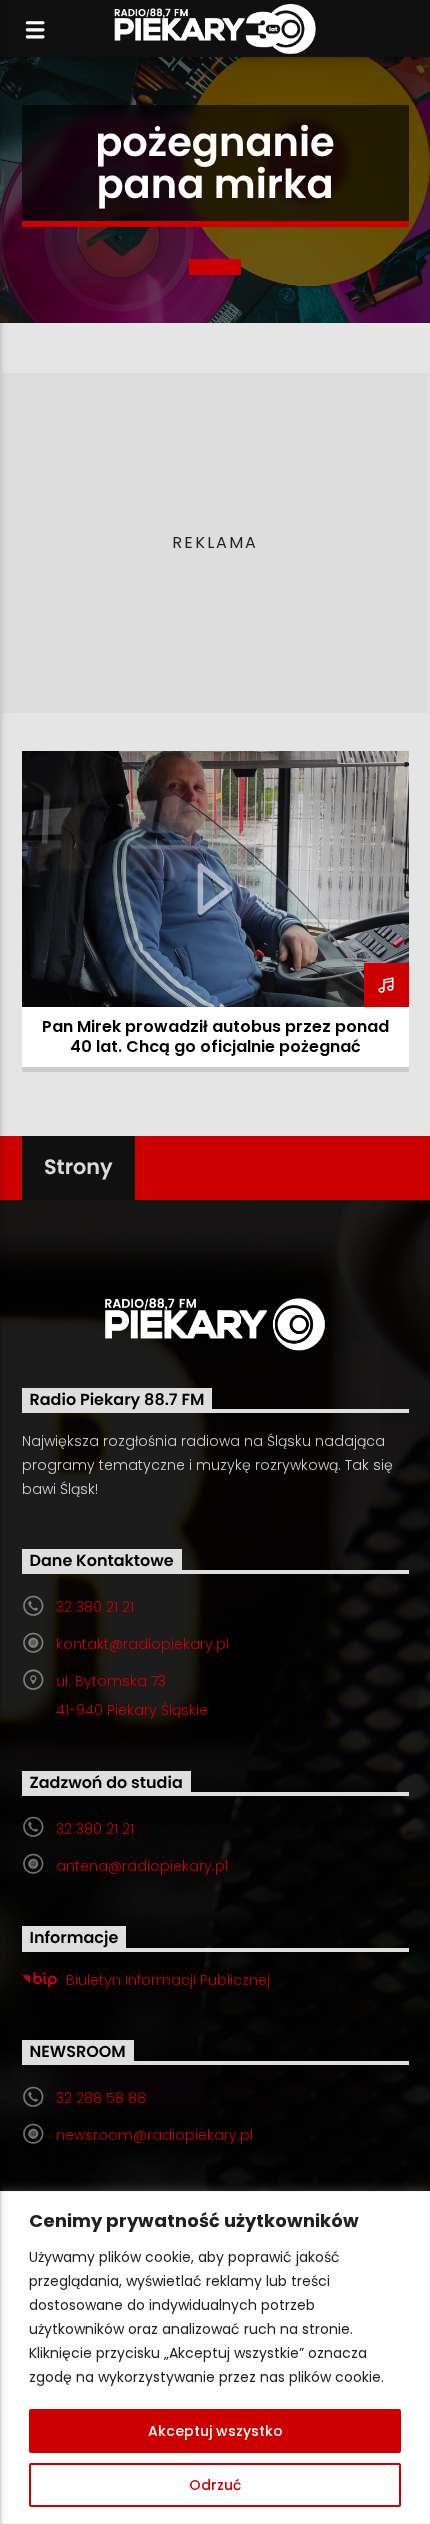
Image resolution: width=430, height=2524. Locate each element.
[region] (215, 2357)
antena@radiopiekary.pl (142, 1866)
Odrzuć (215, 2485)
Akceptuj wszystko (215, 2431)
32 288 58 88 (101, 2098)
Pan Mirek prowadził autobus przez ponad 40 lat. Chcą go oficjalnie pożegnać (215, 1036)
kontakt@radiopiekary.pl (142, 1644)
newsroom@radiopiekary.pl (154, 2135)
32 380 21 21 (95, 1607)
